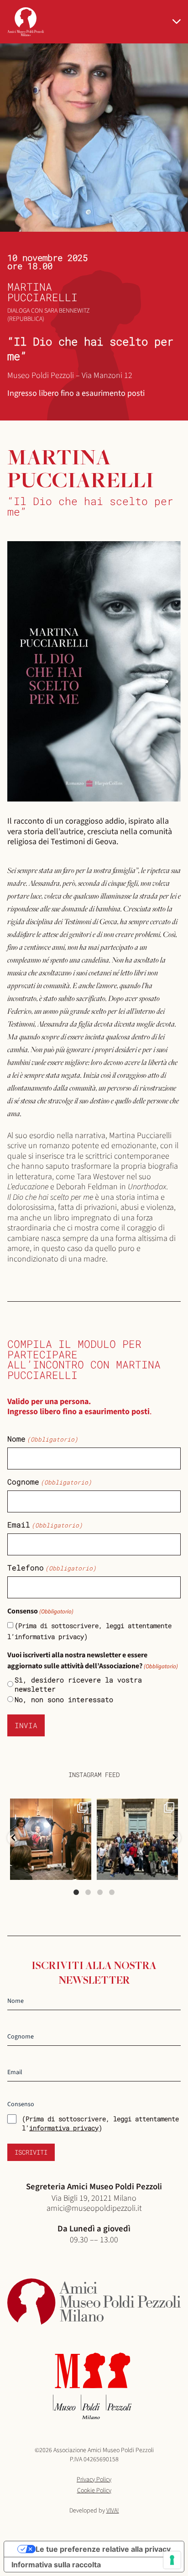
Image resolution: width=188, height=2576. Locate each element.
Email (45, 1525)
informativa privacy (64, 2128)
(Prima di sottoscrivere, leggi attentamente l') (100, 2123)
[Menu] (177, 21)
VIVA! (113, 2511)
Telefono (52, 1568)
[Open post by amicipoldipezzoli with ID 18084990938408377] (51, 1839)
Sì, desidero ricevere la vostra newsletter (78, 1684)
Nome (43, 1439)
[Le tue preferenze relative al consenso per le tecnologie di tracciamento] (172, 2560)
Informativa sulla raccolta (56, 2565)
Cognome (50, 1482)
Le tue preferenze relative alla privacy (103, 2549)
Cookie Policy (94, 2491)
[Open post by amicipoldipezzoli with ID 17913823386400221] (137, 1839)
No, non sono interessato (64, 1699)
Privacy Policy (94, 2480)
